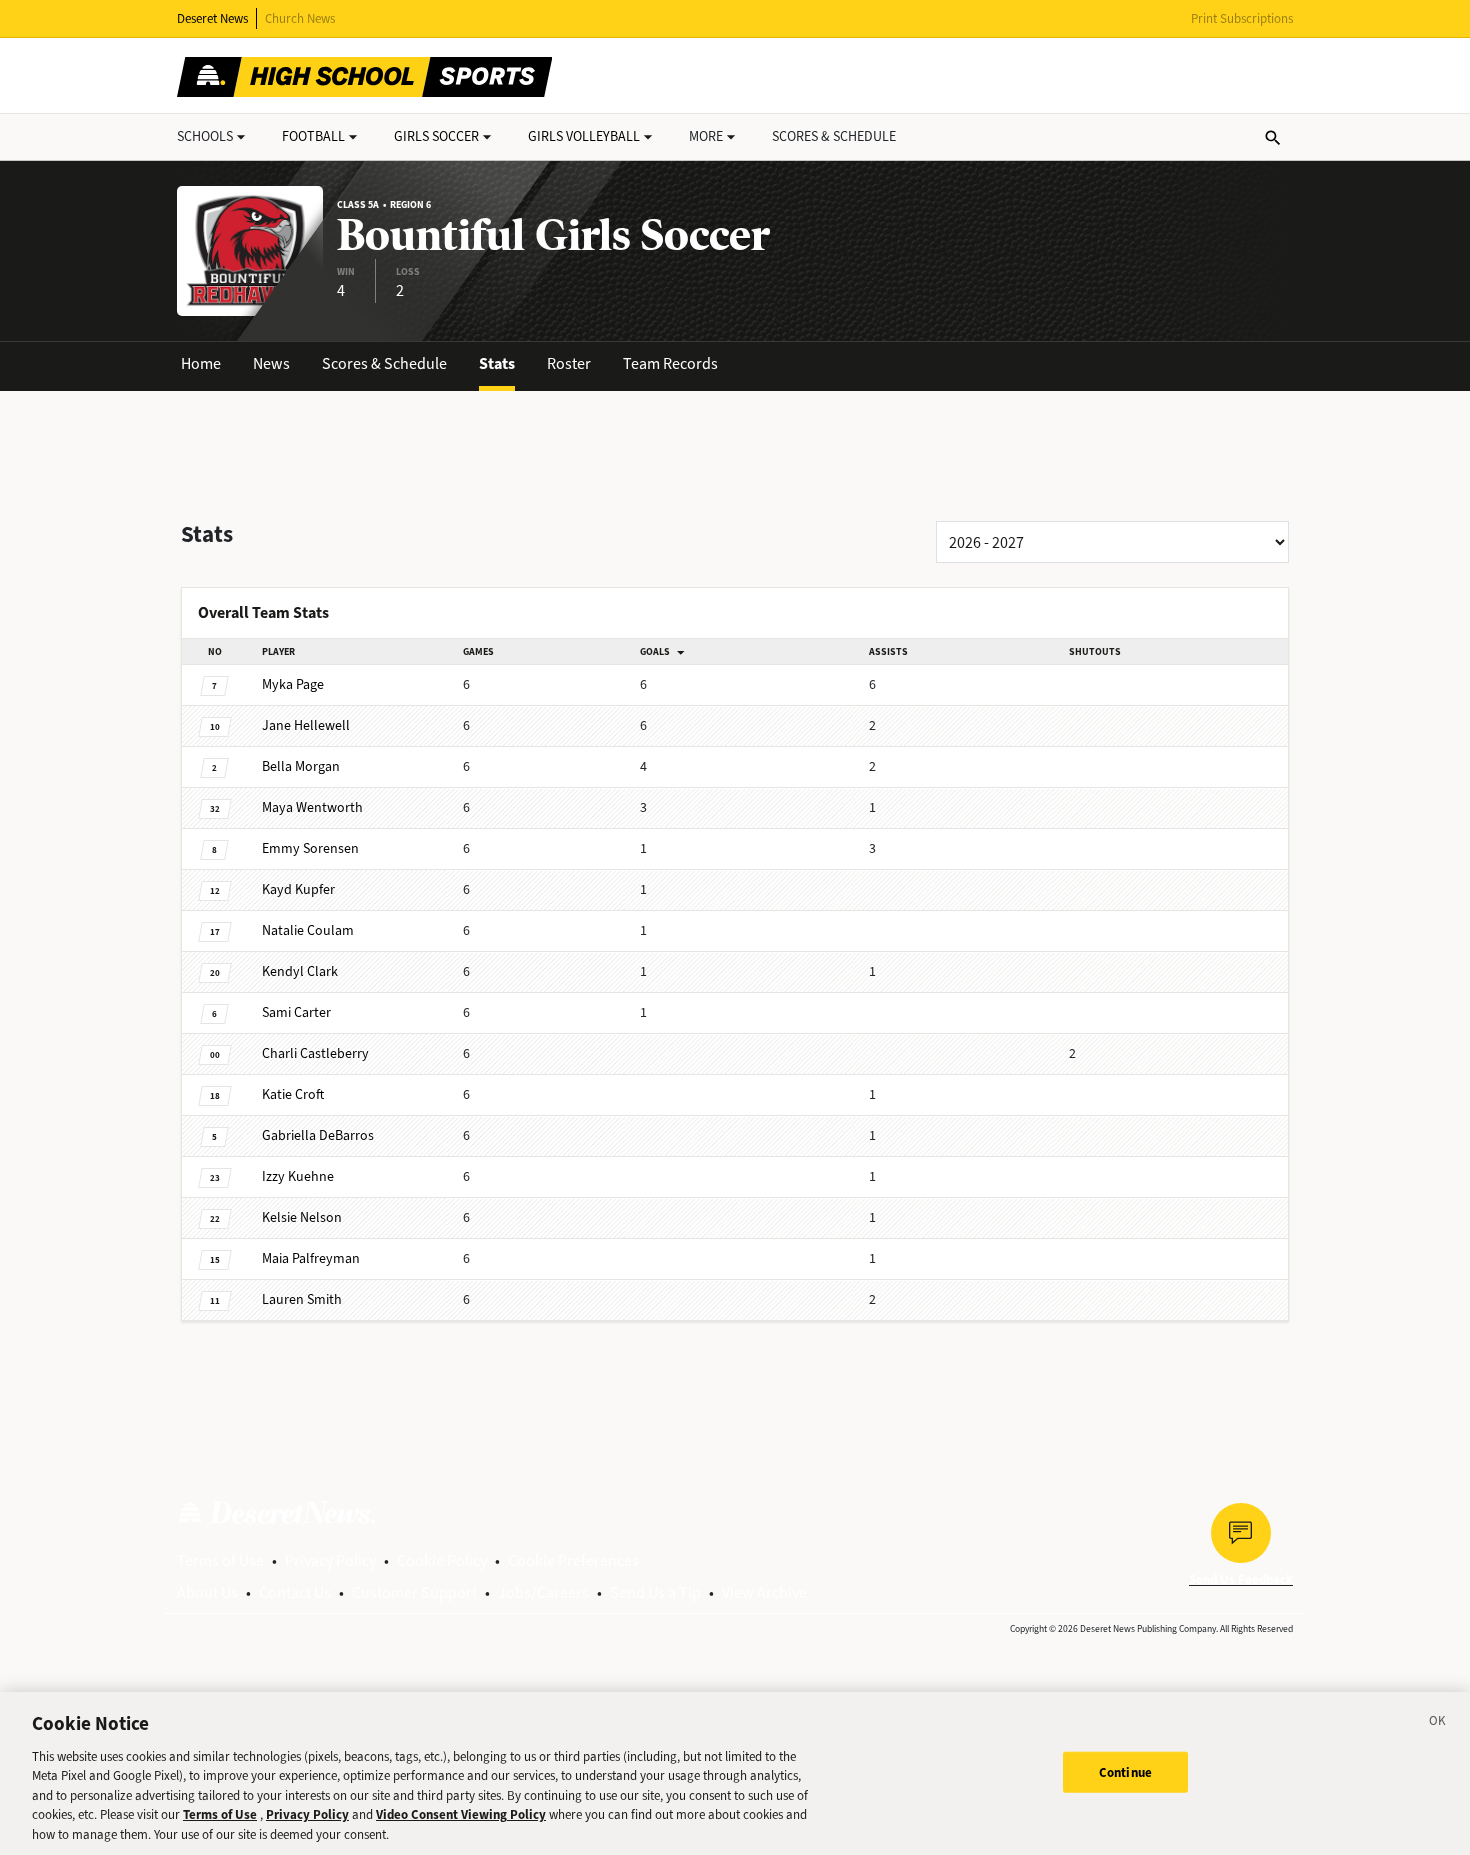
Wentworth (312, 807)
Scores (834, 136)
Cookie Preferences (573, 1560)
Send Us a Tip (655, 1592)
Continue (1125, 1771)
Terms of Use (220, 1560)
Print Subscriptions (1242, 18)
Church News (300, 18)
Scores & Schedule (384, 363)
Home (201, 363)
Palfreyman (311, 1258)
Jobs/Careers (543, 1592)
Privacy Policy (330, 1560)
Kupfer (298, 889)
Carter (296, 1012)
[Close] (1438, 1724)
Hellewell (306, 725)
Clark (300, 971)
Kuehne (298, 1176)
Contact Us (295, 1592)
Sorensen (310, 848)
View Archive (764, 1592)
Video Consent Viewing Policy (461, 1815)
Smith (302, 1299)
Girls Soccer (436, 136)
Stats (497, 363)
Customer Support (414, 1592)
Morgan (301, 766)
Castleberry (315, 1053)
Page (293, 684)
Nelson (302, 1217)
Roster (569, 363)
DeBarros (318, 1135)
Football (313, 136)
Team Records (670, 363)
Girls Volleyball (584, 136)
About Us (207, 1592)
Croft (293, 1094)
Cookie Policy (442, 1560)
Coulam (308, 930)
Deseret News (212, 18)
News (271, 363)
